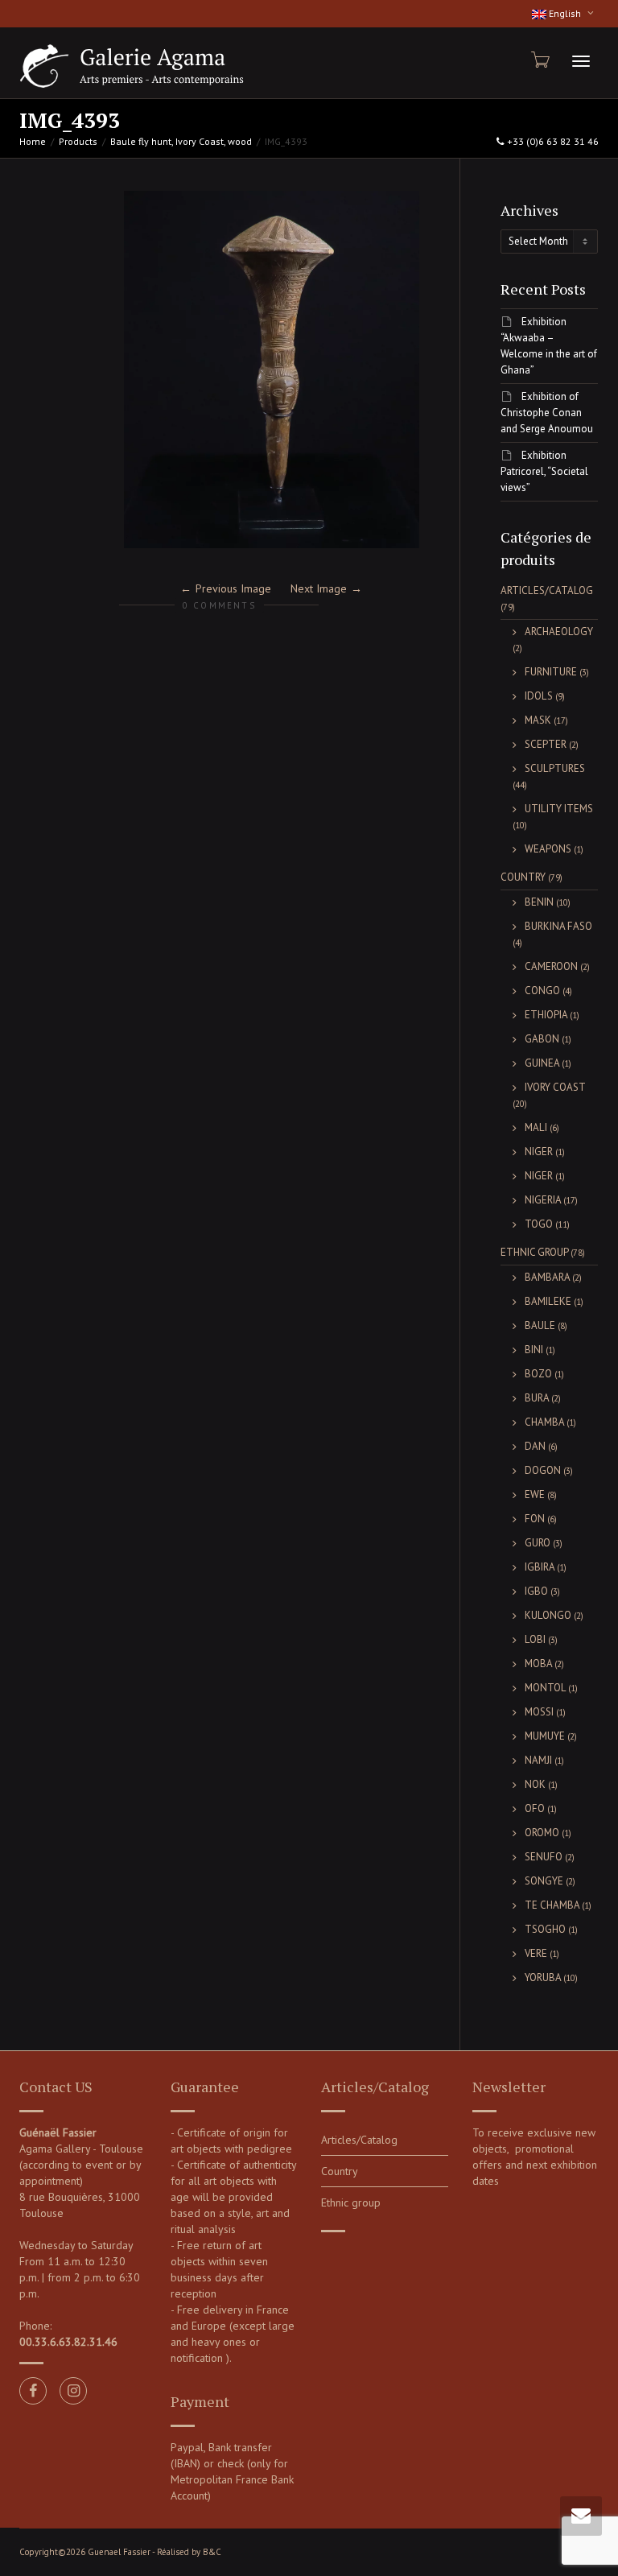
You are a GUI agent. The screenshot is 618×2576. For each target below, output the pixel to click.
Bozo (538, 1374)
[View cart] (539, 60)
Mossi (539, 1712)
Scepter (546, 744)
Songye (544, 1881)
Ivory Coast (555, 1087)
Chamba (544, 1422)
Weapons (548, 849)
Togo (539, 1224)
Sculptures (555, 768)
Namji (538, 1760)
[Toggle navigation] (581, 61)
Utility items (559, 809)
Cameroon (551, 966)
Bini (534, 1350)
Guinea (542, 1063)
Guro (538, 1543)
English (565, 13)
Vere (536, 1953)
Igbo (536, 1591)
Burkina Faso (558, 926)
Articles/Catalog (547, 590)
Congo (542, 991)
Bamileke (548, 1301)
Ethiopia (546, 1015)
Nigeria (543, 1200)
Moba (538, 1664)
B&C (212, 2552)
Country (523, 877)
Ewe (535, 1494)
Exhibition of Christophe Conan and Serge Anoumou (547, 413)
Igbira (540, 1567)
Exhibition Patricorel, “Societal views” (544, 471)
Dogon (543, 1470)
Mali (536, 1127)
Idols (539, 696)
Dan (535, 1446)
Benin (539, 902)
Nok (535, 1784)
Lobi (535, 1639)
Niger (539, 1152)
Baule (540, 1325)
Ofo (535, 1808)
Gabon (542, 1039)
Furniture (551, 672)
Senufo (544, 1857)
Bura (537, 1398)
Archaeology (559, 632)
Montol (545, 1688)
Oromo (542, 1833)
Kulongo (548, 1615)
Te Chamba (552, 1905)
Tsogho (545, 1929)
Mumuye (545, 1736)
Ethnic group (534, 1252)
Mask (538, 720)
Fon (535, 1519)
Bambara (547, 1277)
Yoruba (543, 1977)
